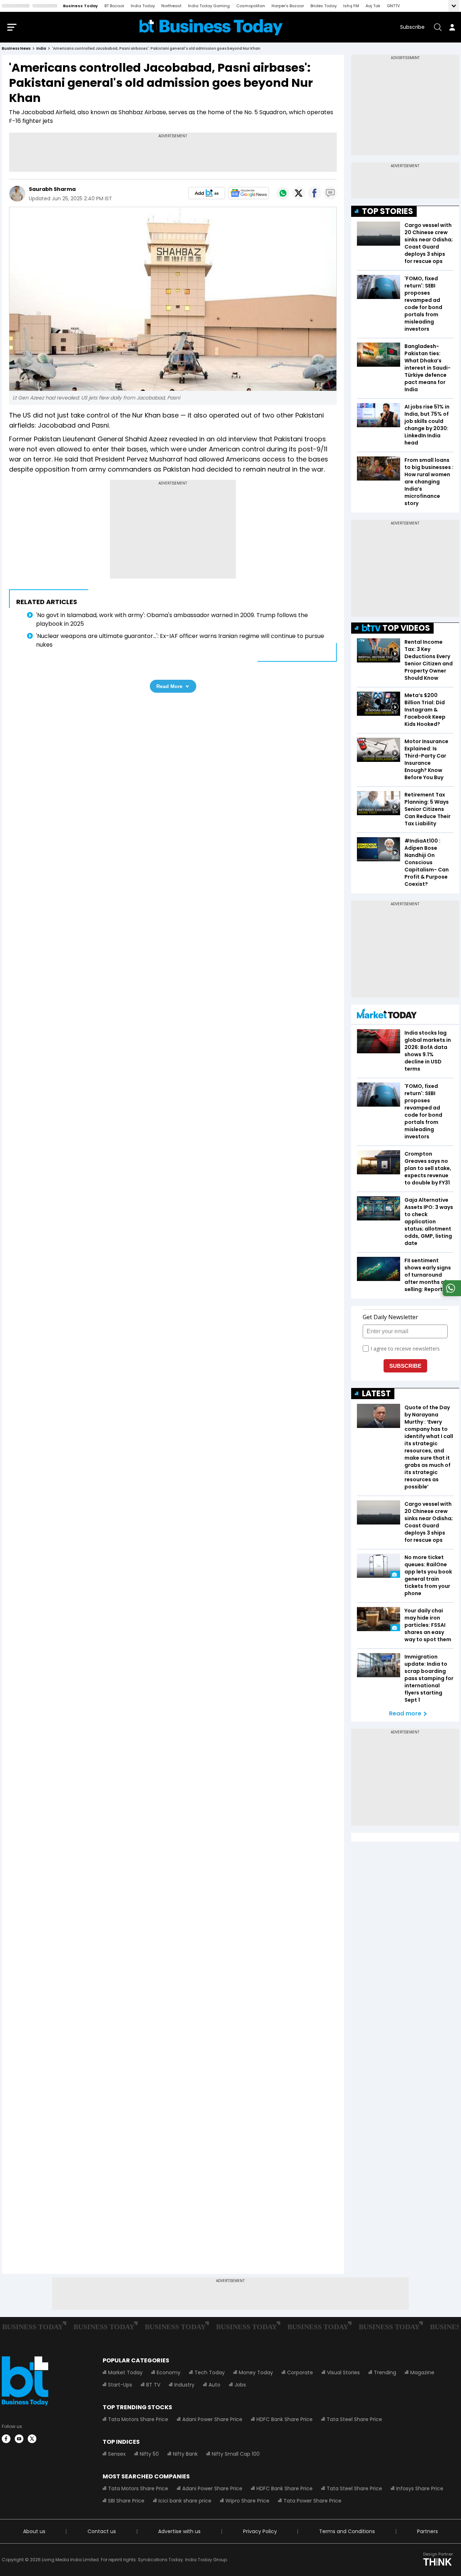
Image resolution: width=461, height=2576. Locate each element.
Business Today (80, 6)
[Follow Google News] (249, 193)
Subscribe (412, 27)
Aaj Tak (373, 6)
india (41, 48)
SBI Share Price (126, 2501)
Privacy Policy (260, 2531)
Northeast (171, 6)
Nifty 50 (149, 2454)
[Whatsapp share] (283, 193)
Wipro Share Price (247, 2501)
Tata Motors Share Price (138, 2419)
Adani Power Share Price (212, 2419)
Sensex (117, 2454)
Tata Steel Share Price (354, 2419)
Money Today (256, 2372)
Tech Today (210, 2372)
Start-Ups (120, 2385)
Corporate (300, 2372)
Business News (16, 48)
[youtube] (19, 2439)
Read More (169, 686)
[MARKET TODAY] (387, 1015)
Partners (428, 2531)
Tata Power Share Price (312, 2501)
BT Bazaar (114, 6)
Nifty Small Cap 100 (236, 2454)
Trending (385, 2372)
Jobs (240, 2385)
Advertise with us (179, 2531)
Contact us (102, 2531)
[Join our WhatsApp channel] (451, 1294)
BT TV (153, 2385)
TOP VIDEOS (406, 628)
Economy (169, 2372)
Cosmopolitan (251, 6)
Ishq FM (351, 6)
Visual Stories (343, 2372)
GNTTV (393, 6)
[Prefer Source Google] (207, 193)
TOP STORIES (388, 211)
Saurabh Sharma (52, 189)
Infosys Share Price (420, 2488)
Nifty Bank (185, 2454)
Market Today (125, 2372)
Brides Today (324, 6)
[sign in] (452, 27)
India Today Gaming (209, 6)
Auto (214, 2385)
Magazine (422, 2372)
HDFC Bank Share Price (285, 2419)
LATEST (376, 1394)
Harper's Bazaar (288, 6)
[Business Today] (211, 27)
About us (34, 2531)
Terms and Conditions (347, 2531)
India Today (143, 6)
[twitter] (32, 2439)
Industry (184, 2385)
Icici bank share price (185, 2501)
